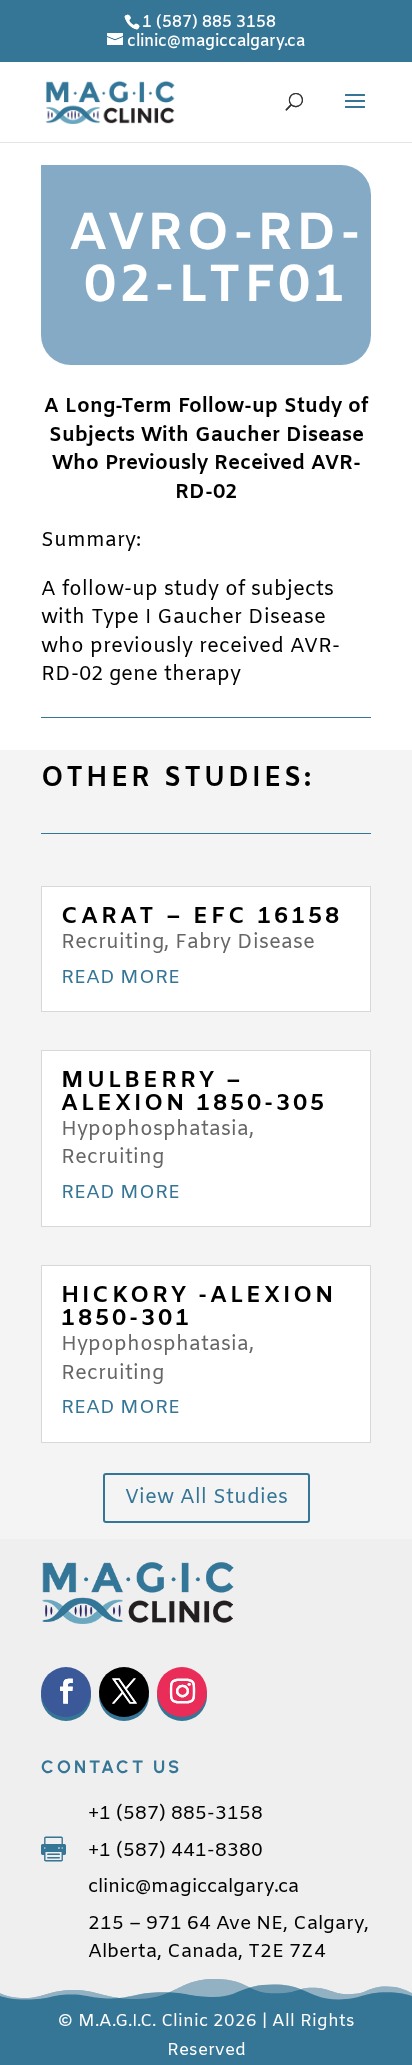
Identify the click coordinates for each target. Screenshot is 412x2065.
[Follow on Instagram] (182, 1692)
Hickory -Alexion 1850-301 (198, 1307)
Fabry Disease (245, 942)
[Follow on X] (124, 1692)
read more (120, 978)
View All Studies (206, 1497)
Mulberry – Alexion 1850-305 (194, 1092)
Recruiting (112, 942)
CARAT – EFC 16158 (201, 917)
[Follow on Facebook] (66, 1692)
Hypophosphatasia (155, 1129)
